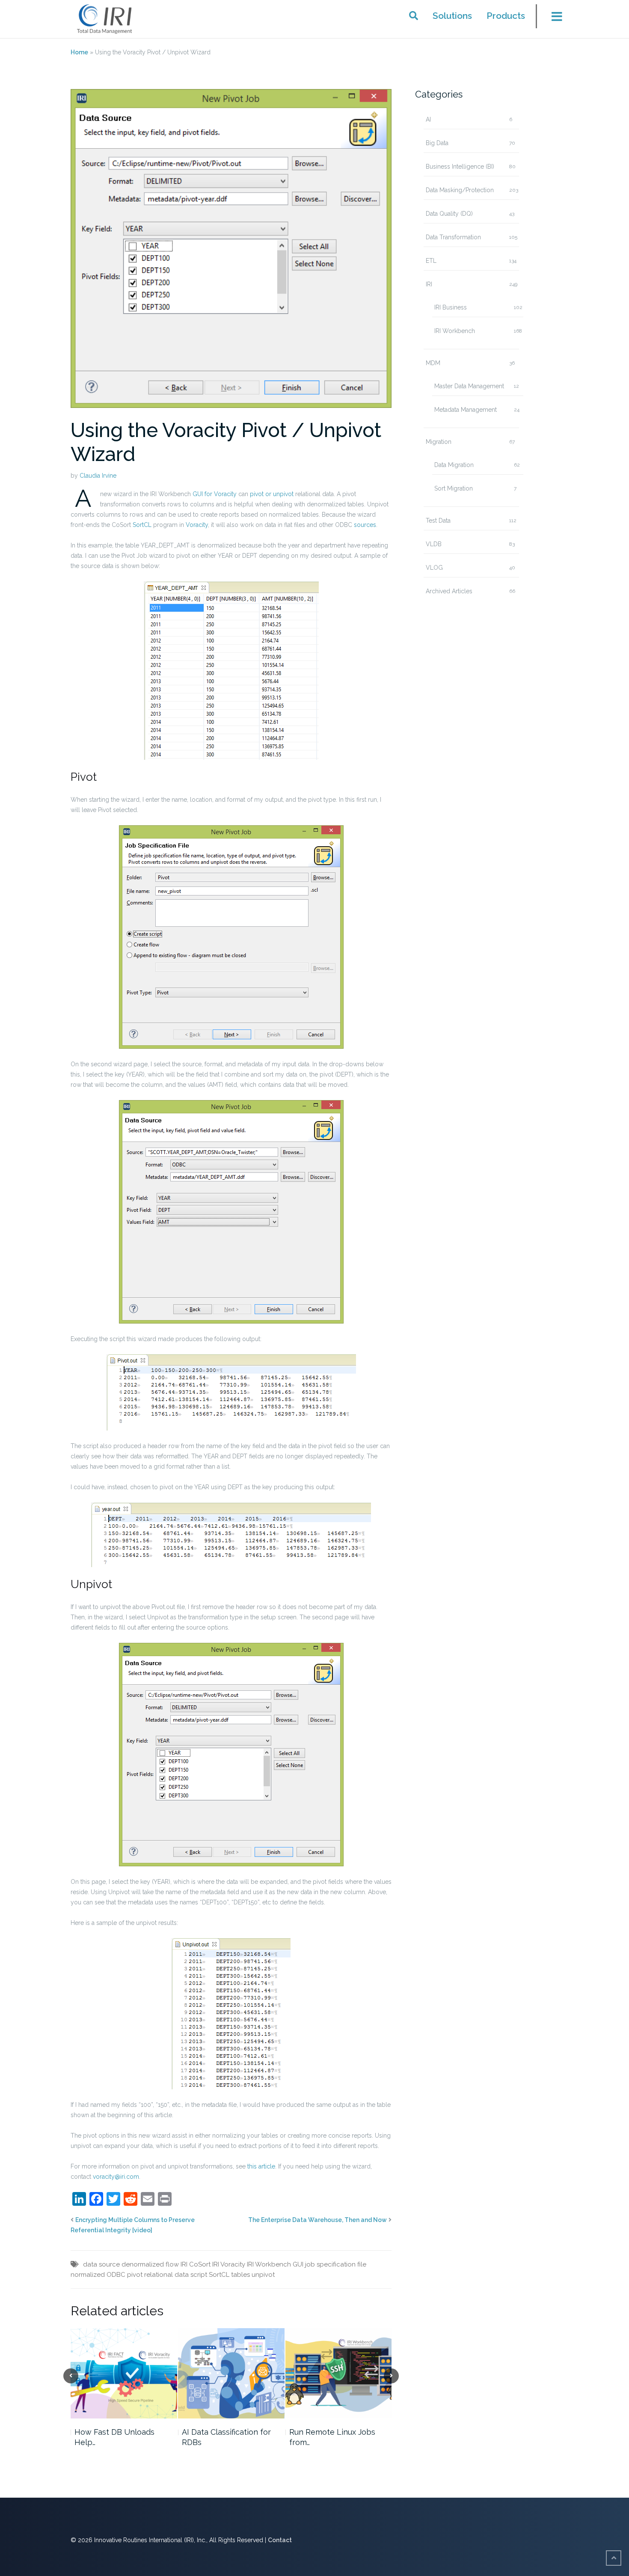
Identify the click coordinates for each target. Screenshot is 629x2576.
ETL (431, 261)
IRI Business (451, 307)
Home (79, 52)
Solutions (452, 16)
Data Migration (454, 465)
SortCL (219, 2275)
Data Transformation (453, 237)
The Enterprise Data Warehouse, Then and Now (317, 2220)
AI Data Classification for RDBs (226, 2437)
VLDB (434, 544)
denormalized (143, 2264)
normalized (88, 2275)
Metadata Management (466, 410)
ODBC (116, 2275)
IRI (429, 284)
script (199, 2275)
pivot (135, 2275)
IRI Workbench (455, 331)
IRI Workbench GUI (275, 2264)
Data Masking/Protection (460, 190)
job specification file (336, 2264)
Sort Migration (454, 488)
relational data (166, 2275)
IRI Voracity (229, 2264)
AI (428, 119)
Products (506, 16)
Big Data (437, 143)
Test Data (438, 521)
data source (101, 2264)
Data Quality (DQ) (449, 214)
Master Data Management (469, 386)
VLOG (434, 568)
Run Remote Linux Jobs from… (332, 2437)
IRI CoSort (196, 2264)
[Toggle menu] (552, 19)
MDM (433, 363)
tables (240, 2275)
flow (172, 2264)
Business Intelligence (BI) (460, 167)
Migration (439, 442)
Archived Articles (449, 591)
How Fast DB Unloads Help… (114, 2437)
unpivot (263, 2275)
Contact (280, 2540)
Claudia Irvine (98, 476)
